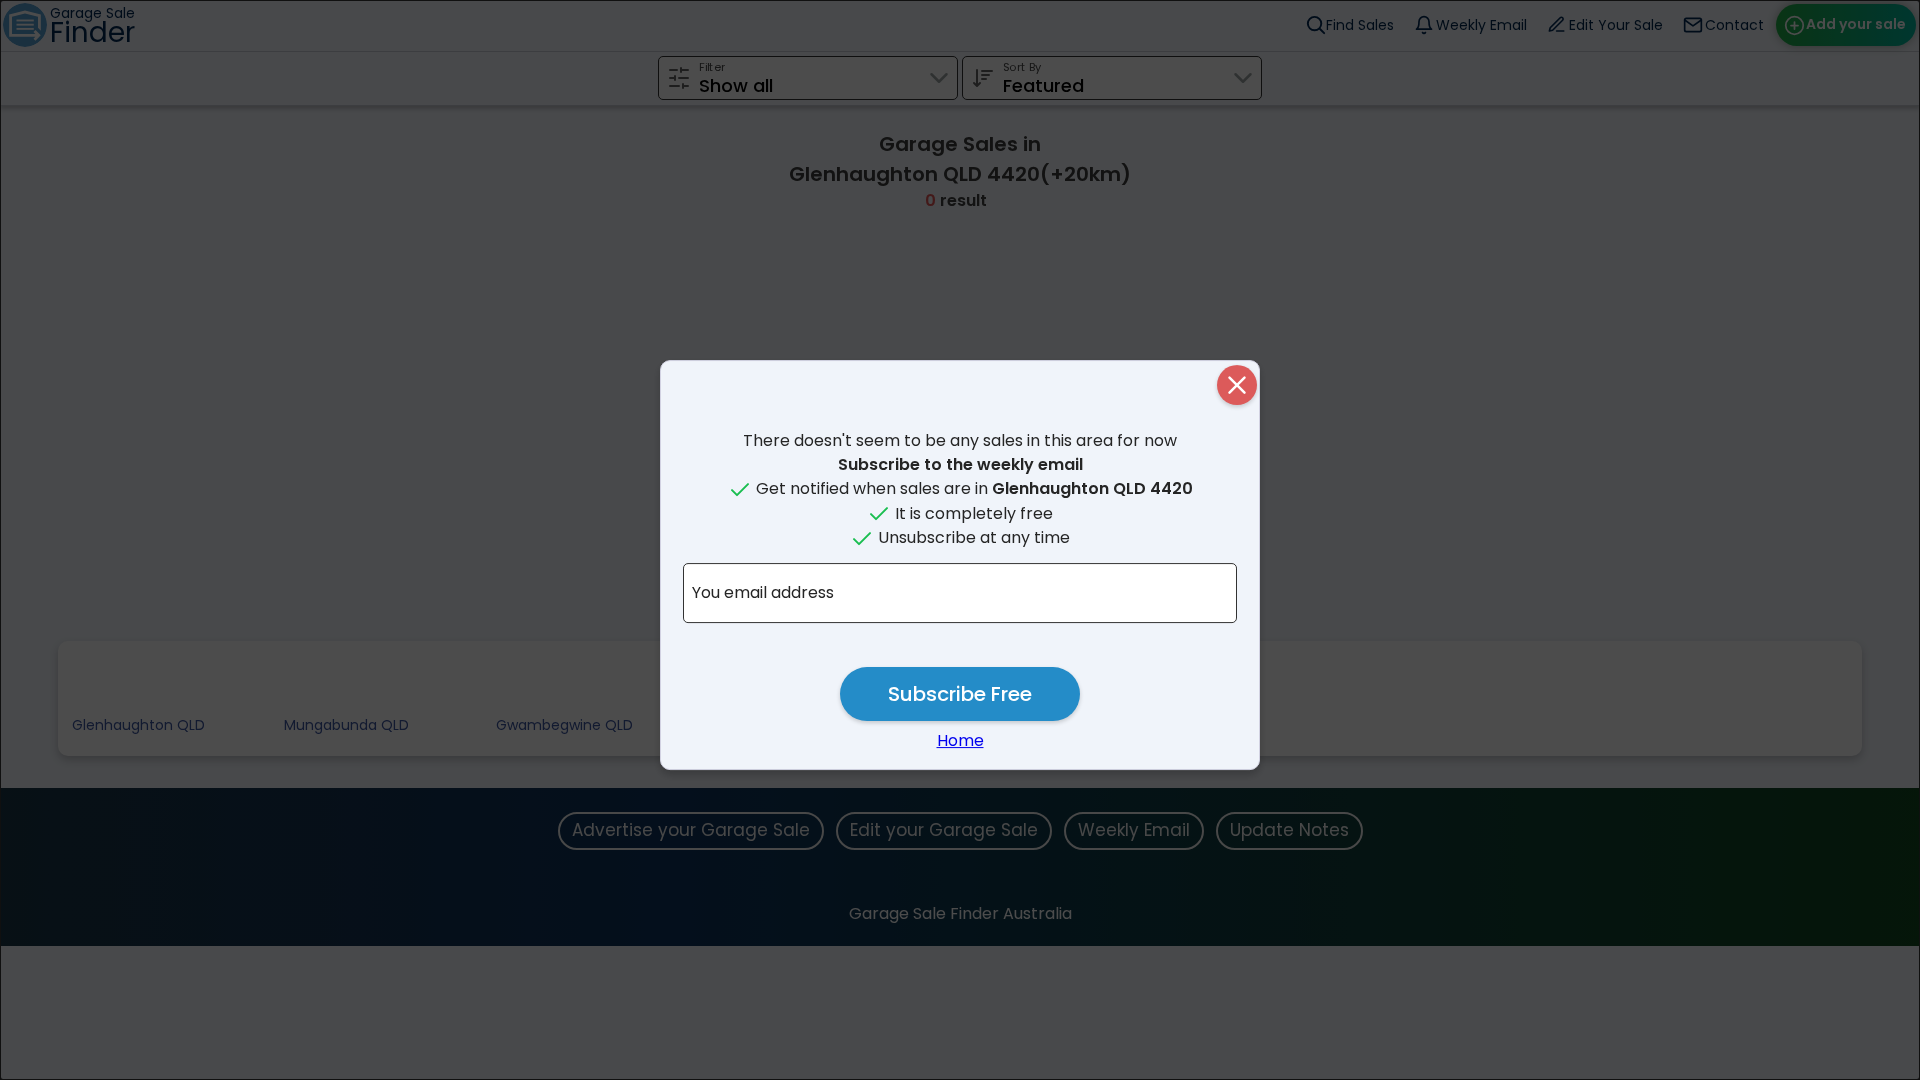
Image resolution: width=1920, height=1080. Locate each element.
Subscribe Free (960, 694)
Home (960, 740)
